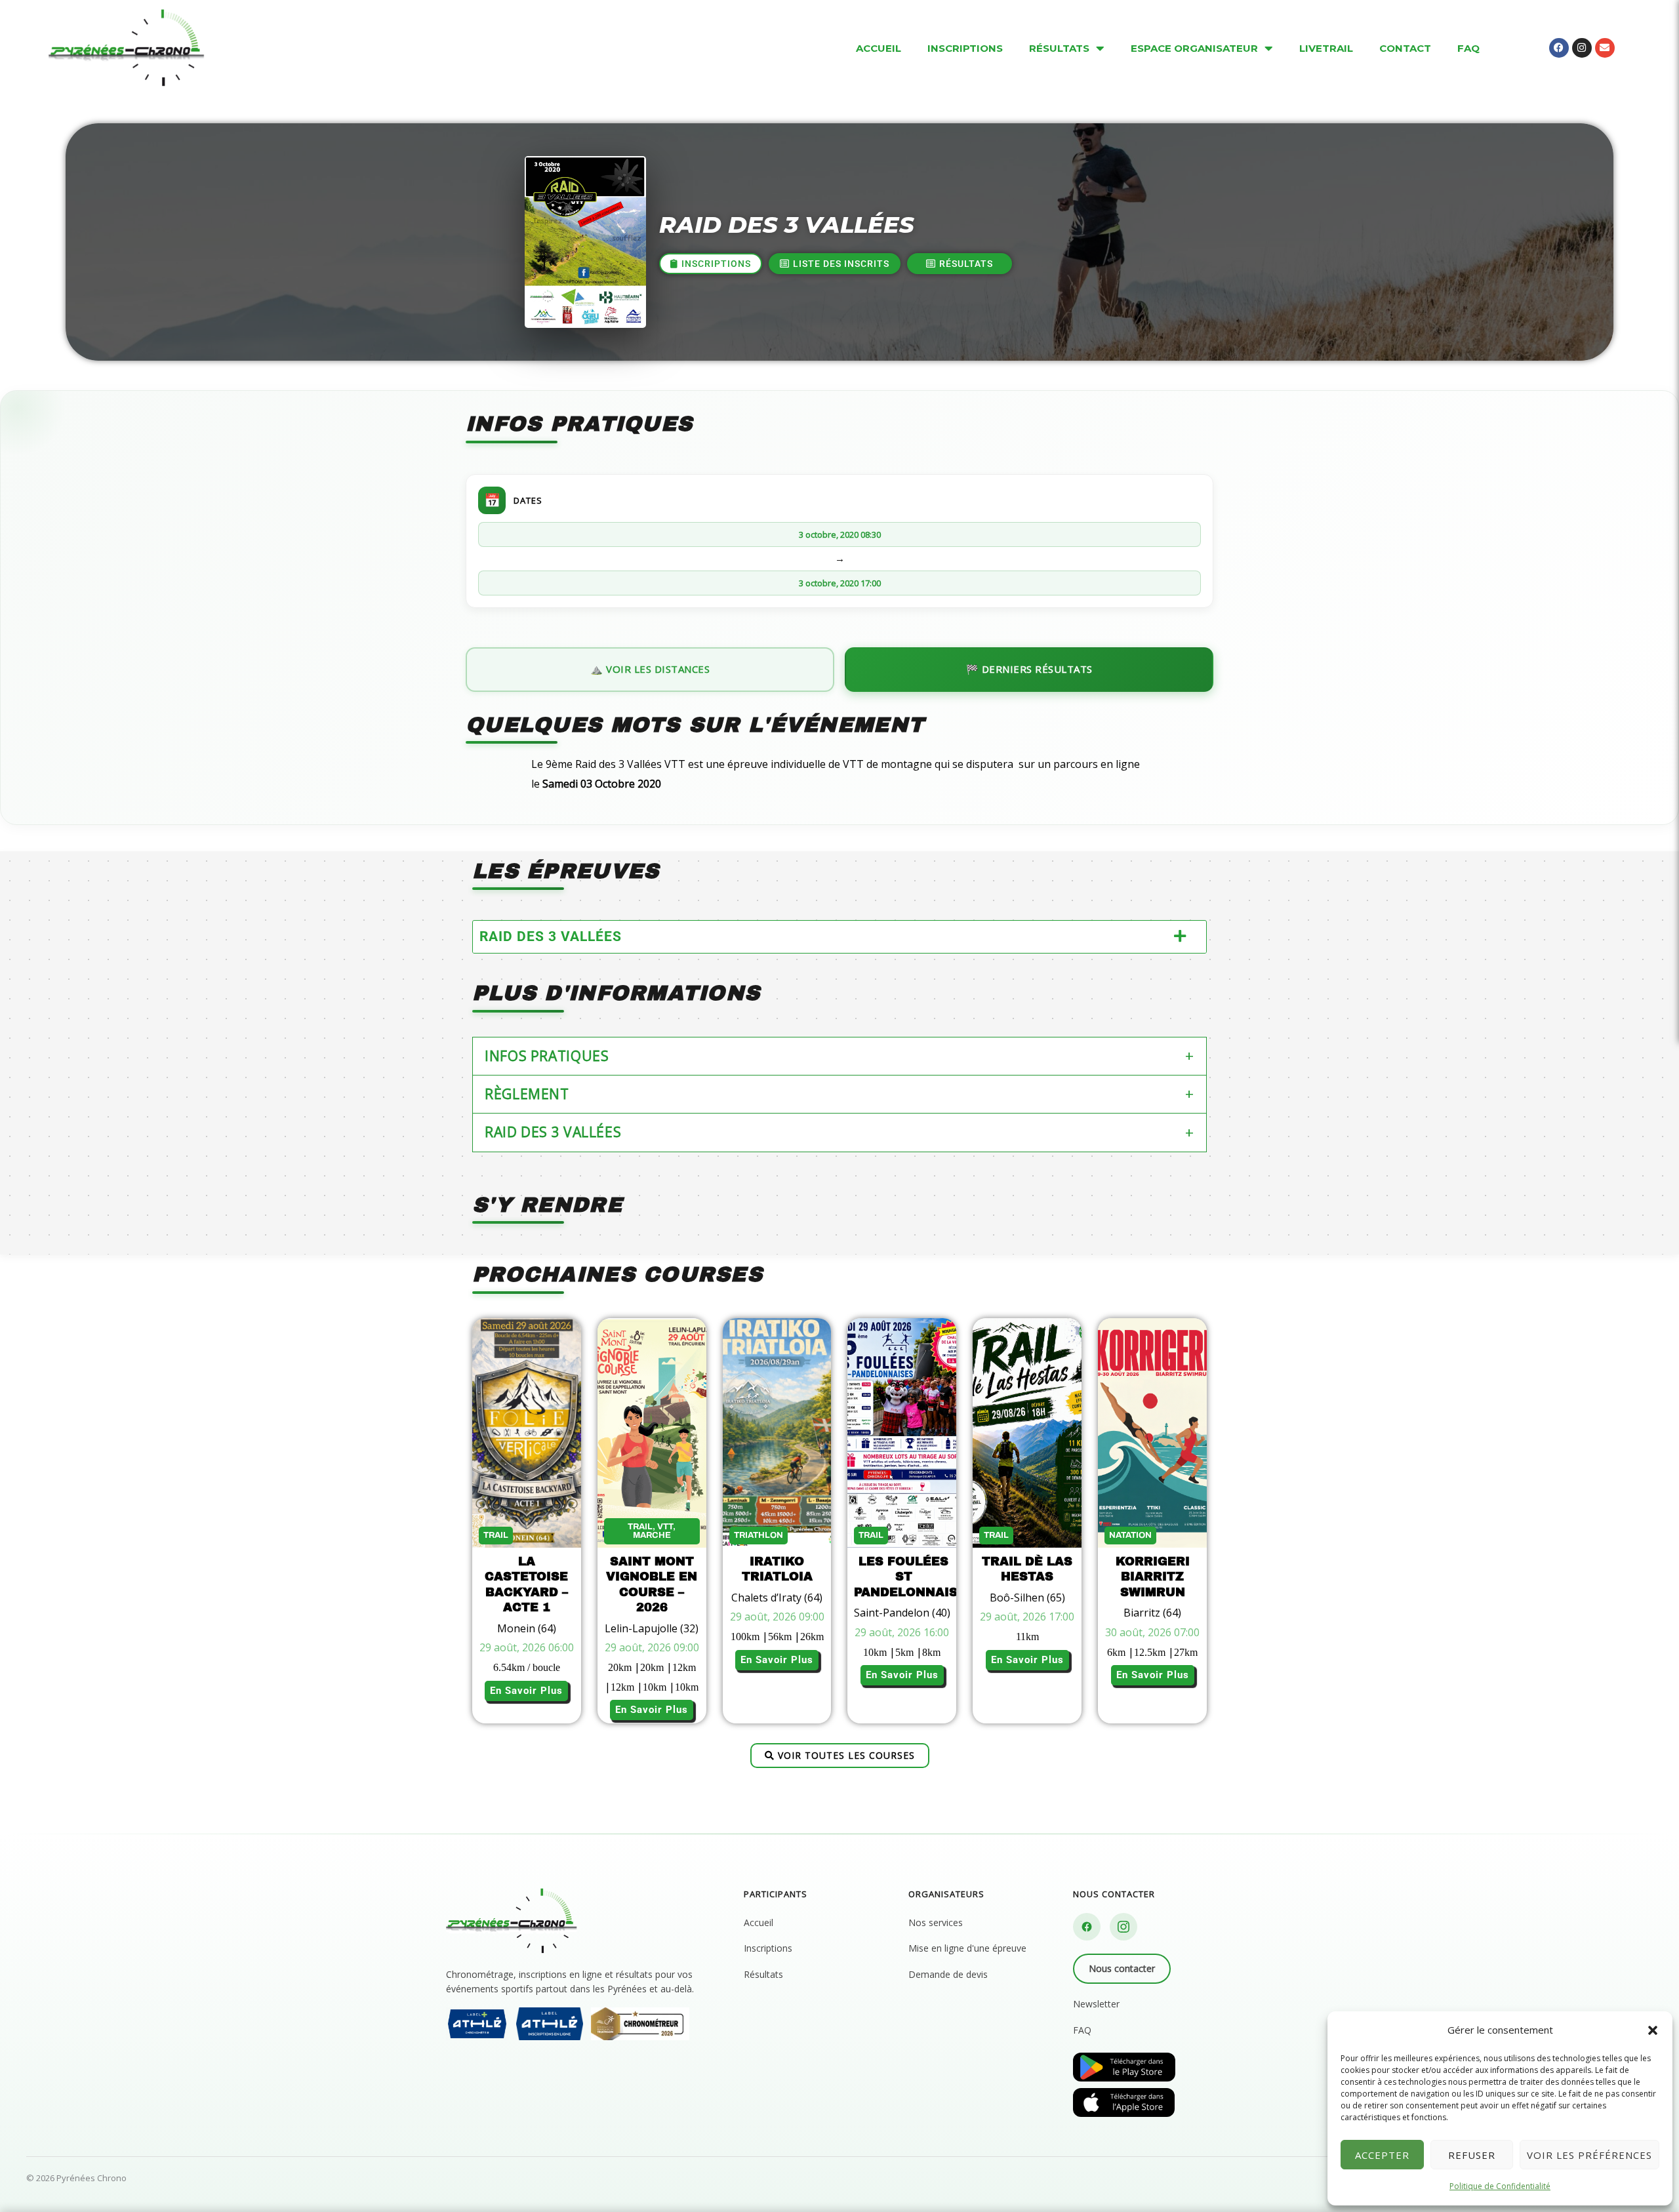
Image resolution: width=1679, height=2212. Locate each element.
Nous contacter (1122, 1968)
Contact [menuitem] (1405, 48)
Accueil (759, 1922)
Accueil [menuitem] (879, 48)
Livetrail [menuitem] (1326, 48)
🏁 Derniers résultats (1029, 669)
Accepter (1382, 2155)
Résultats (763, 1974)
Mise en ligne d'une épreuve (967, 1948)
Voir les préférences (1589, 2155)
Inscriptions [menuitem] (965, 48)
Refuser (1472, 2155)
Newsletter (1096, 2004)
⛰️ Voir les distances (650, 669)
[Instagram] (1123, 1927)
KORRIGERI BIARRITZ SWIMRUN (1153, 1577)
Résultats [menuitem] (1059, 48)
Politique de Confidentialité (1500, 2186)
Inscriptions (768, 1948)
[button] (1653, 2030)
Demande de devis (948, 1974)
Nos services (936, 1922)
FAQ (1082, 2030)
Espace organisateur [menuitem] (1194, 48)
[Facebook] (1087, 1927)
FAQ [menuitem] (1468, 48)
